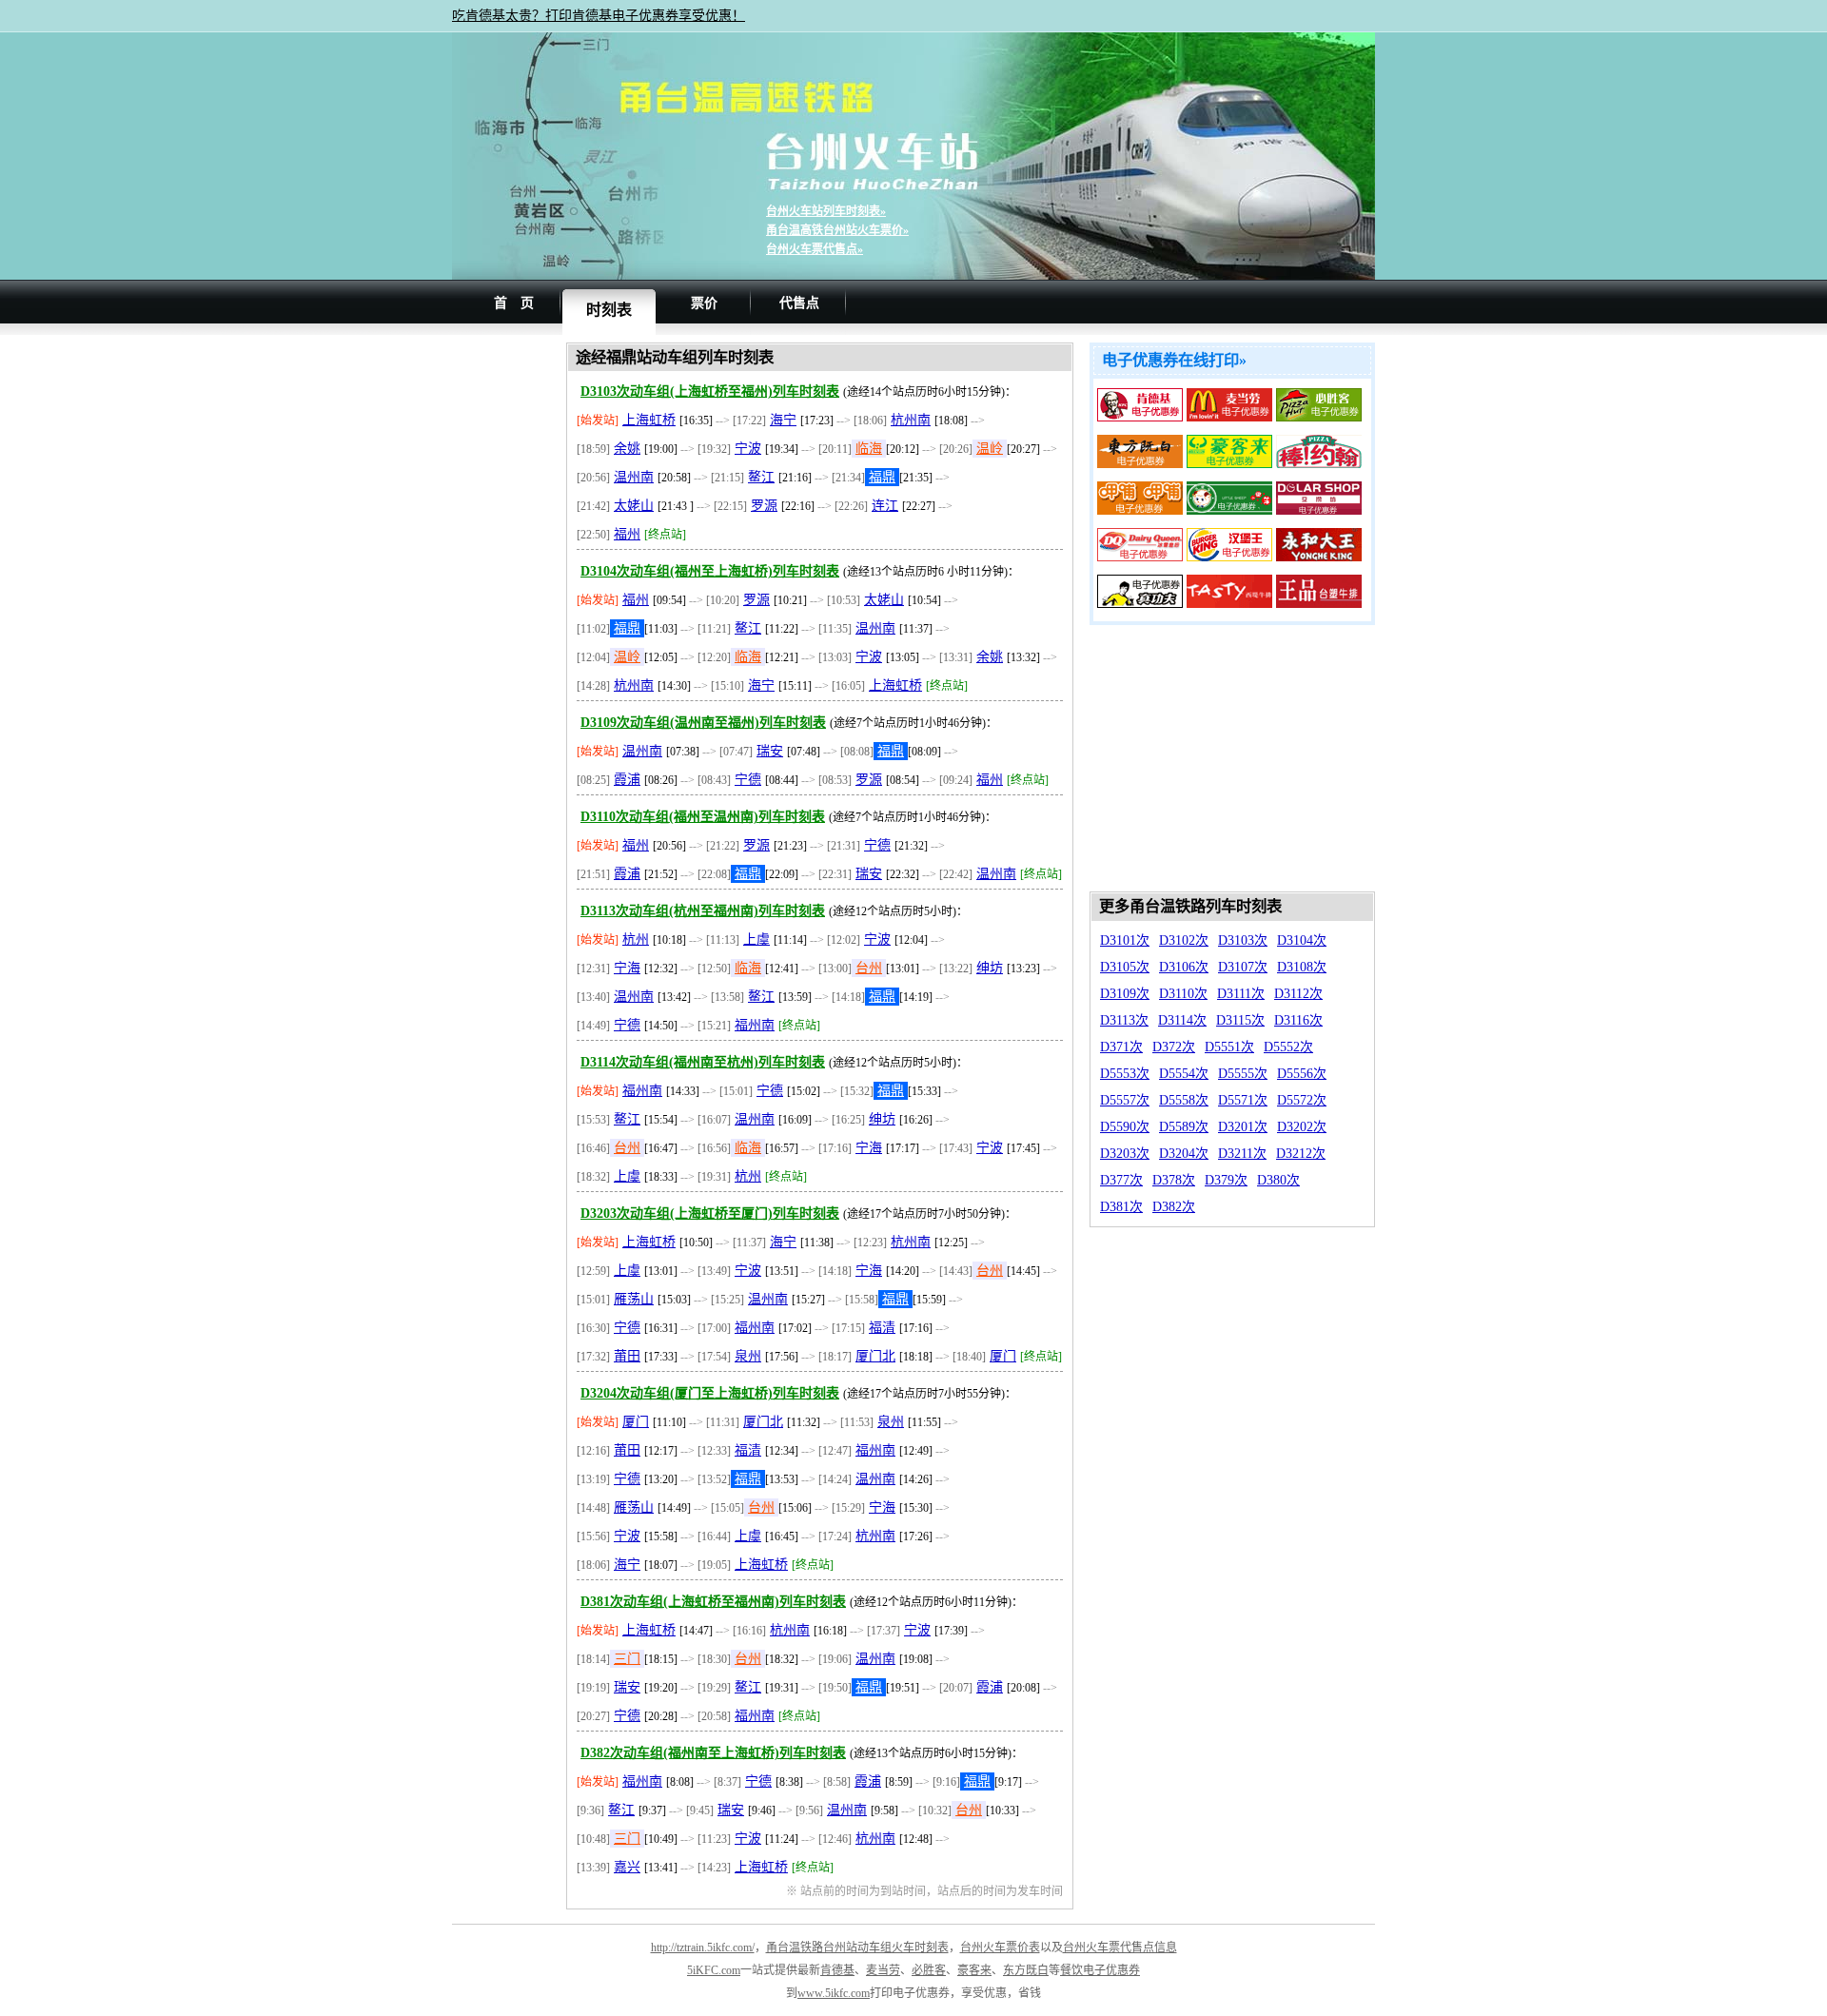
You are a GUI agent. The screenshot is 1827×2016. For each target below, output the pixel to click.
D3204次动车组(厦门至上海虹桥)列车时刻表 (710, 1393)
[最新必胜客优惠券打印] (1319, 417)
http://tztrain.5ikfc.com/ (703, 1947)
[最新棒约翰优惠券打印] (1319, 464)
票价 (704, 303)
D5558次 (1184, 1100)
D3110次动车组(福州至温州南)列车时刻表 (703, 817)
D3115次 (1240, 1020)
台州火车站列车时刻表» (826, 211)
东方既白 (1026, 1970)
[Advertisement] (509, 628)
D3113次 (1124, 1020)
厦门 (1003, 1356)
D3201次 (1243, 1127)
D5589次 (1184, 1127)
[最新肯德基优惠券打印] (1140, 417)
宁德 (748, 780)
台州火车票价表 (1000, 1947)
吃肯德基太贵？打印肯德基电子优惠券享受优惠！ (599, 16)
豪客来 (974, 1970)
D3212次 (1301, 1154)
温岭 (990, 449)
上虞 (756, 939)
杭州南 (911, 420)
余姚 (627, 449)
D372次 (1174, 1047)
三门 (627, 1659)
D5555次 (1243, 1074)
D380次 (1278, 1180)
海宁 (783, 420)
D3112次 (1298, 994)
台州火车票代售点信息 (1120, 1947)
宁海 (627, 968)
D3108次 (1302, 967)
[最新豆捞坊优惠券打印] (1319, 510)
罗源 (764, 506)
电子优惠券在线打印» (1174, 360)
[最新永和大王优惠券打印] (1319, 557)
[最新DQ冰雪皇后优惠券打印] (1140, 557)
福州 (627, 534)
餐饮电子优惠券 (1100, 1970)
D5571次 (1243, 1100)
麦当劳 (883, 1970)
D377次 (1121, 1180)
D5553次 (1125, 1074)
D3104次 (1302, 940)
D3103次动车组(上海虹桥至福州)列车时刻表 (710, 391)
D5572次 (1302, 1100)
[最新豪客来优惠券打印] (1229, 464)
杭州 (636, 939)
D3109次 (1125, 994)
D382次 (1174, 1207)
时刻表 (609, 310)
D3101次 (1125, 940)
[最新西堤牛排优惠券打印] (1229, 604)
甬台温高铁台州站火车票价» (837, 230)
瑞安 (770, 751)
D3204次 (1184, 1154)
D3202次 (1302, 1127)
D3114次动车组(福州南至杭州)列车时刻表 (703, 1062)
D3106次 (1184, 967)
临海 (869, 449)
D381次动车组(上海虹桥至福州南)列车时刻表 (713, 1602)
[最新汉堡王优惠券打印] (1229, 557)
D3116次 (1298, 1020)
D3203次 (1125, 1154)
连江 (885, 506)
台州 (869, 968)
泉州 (748, 1356)
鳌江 (761, 477)
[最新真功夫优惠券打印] (1140, 604)
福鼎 (882, 477)
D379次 (1226, 1180)
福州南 (755, 1025)
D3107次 (1243, 967)
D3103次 (1243, 940)
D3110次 (1183, 994)
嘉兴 (627, 1867)
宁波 (748, 449)
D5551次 (1229, 1047)
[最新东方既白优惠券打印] (1140, 464)
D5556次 (1302, 1074)
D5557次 (1125, 1100)
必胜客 (929, 1970)
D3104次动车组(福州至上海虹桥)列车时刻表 (710, 571)
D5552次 (1288, 1047)
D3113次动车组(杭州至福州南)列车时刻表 (703, 911)
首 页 (514, 303)
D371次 (1121, 1047)
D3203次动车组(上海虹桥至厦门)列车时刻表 (710, 1214)
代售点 (799, 303)
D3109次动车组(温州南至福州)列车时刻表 (703, 723)
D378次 (1174, 1180)
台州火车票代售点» (815, 249)
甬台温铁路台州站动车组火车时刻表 (857, 1947)
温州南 (634, 477)
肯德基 (837, 1970)
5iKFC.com (714, 1970)
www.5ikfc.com (834, 1993)
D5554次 (1184, 1074)
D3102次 (1184, 940)
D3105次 (1125, 967)
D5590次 (1125, 1127)
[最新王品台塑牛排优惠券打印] (1319, 604)
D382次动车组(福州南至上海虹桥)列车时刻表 (713, 1753)
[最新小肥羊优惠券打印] (1229, 510)
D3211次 (1242, 1154)
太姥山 (634, 506)
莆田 (627, 1356)
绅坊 (990, 968)
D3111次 (1241, 994)
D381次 (1121, 1207)
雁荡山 (634, 1299)
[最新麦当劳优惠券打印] (1229, 417)
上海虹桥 (649, 420)
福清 (882, 1328)
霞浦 (627, 780)
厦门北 (875, 1356)
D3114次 (1182, 1020)
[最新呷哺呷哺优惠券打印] (1140, 510)
